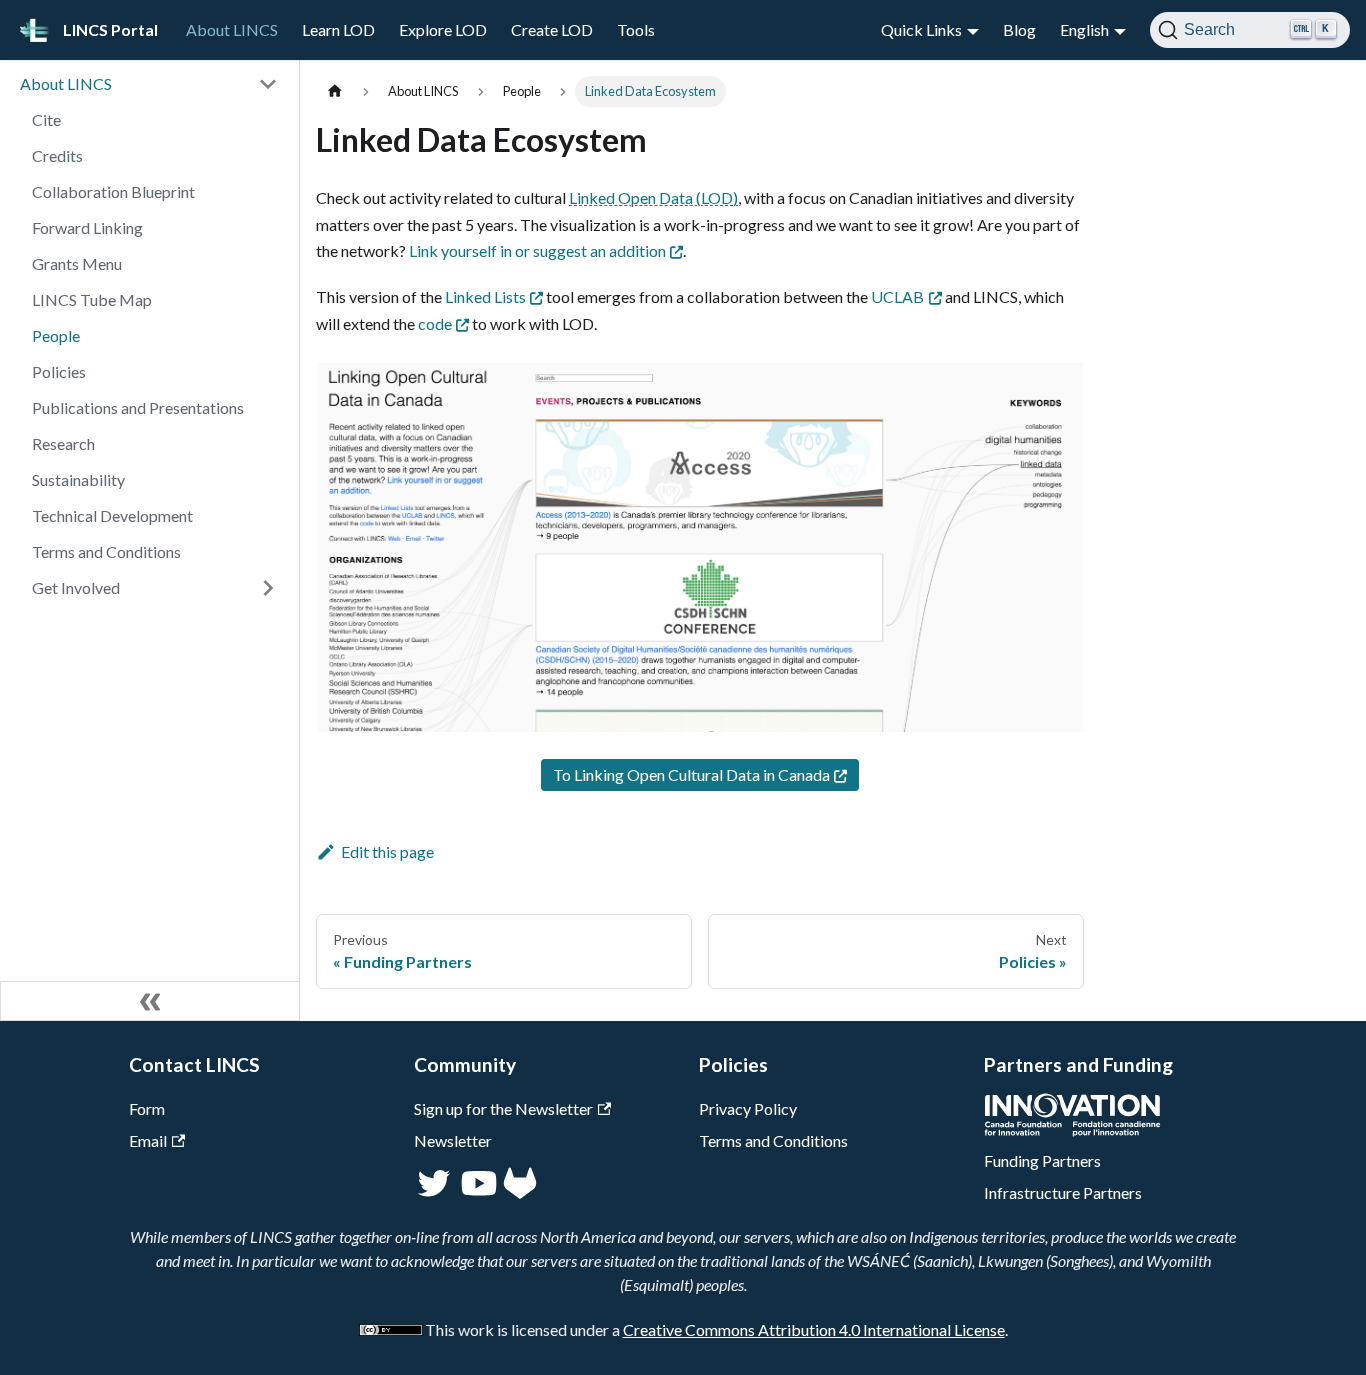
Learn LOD (338, 29)
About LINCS (232, 29)
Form (147, 1108)
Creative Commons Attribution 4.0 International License (814, 1329)
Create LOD (552, 29)
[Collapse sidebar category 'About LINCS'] (268, 84)
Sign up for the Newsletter (503, 1108)
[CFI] (1072, 1130)
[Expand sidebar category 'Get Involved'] (268, 588)
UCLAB (897, 296)
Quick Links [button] (921, 29)
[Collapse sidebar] (150, 1001)
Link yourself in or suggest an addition (537, 250)
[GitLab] (520, 1193)
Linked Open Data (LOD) (653, 197)
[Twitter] (435, 1193)
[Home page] (335, 91)
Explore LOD (443, 29)
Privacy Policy (748, 1108)
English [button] (1084, 29)
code (435, 323)
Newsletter (453, 1140)
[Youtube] (477, 1193)
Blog (1019, 29)
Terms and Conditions (773, 1140)
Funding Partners (1042, 1160)
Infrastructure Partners (1063, 1192)
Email (148, 1140)
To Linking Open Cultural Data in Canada (691, 774)
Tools (636, 29)
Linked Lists (485, 296)
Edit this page (387, 851)
